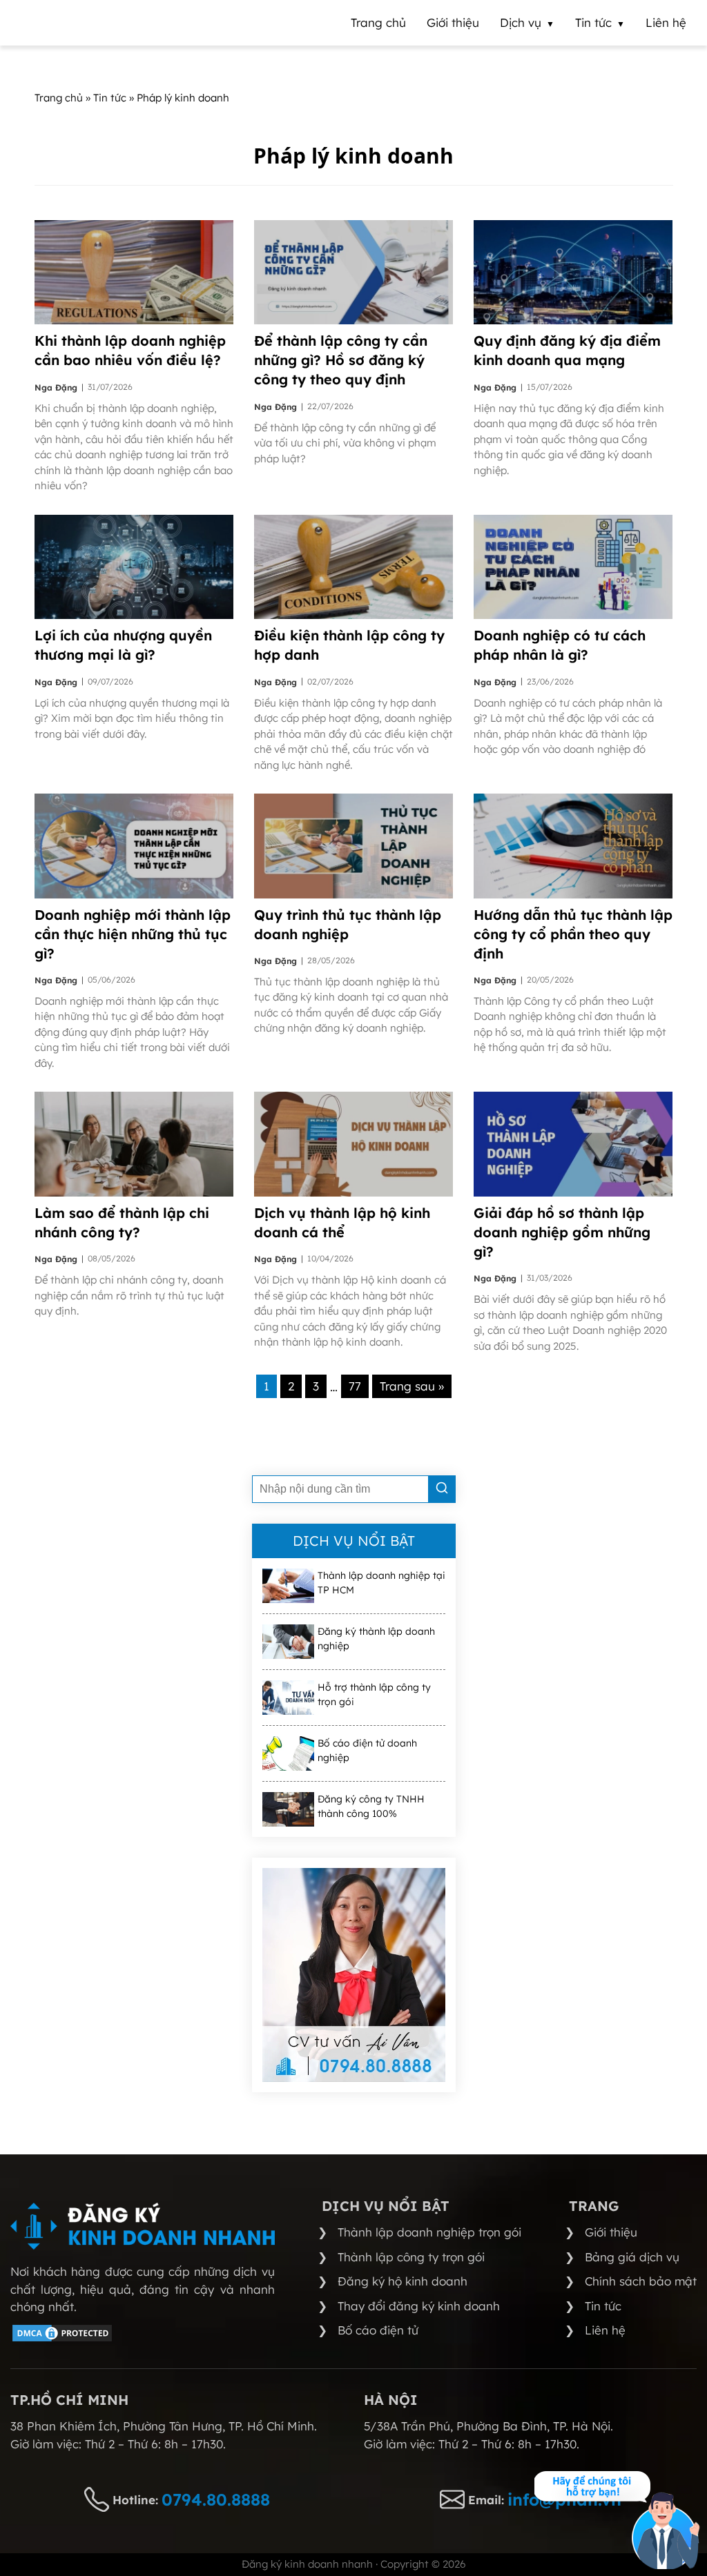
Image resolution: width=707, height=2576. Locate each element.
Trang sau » (412, 1386)
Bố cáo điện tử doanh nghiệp (367, 1750)
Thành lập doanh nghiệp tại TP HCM (381, 1583)
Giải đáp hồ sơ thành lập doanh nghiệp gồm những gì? (562, 1232)
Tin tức (603, 2306)
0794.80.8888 (216, 2499)
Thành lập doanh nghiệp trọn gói (429, 2232)
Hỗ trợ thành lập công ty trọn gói (374, 1694)
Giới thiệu (611, 2232)
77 (355, 1386)
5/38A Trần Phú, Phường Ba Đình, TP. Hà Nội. (488, 2426)
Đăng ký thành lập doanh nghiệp (376, 1639)
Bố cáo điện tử (378, 2330)
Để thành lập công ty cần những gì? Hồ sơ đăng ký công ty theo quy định (341, 360)
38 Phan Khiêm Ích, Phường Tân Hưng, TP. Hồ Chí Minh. (164, 2426)
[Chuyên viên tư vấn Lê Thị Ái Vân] (354, 1975)
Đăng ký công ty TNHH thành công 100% (371, 1806)
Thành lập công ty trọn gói (411, 2257)
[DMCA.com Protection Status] (62, 2339)
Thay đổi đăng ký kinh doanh (419, 2306)
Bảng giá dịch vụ (632, 2257)
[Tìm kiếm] (442, 1489)
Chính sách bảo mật (641, 2281)
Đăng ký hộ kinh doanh (403, 2281)
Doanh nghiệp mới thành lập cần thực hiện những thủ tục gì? (133, 934)
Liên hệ (605, 2330)
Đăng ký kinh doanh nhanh (307, 2564)
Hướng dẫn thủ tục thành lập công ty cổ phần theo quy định (573, 934)
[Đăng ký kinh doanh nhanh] (143, 2226)
